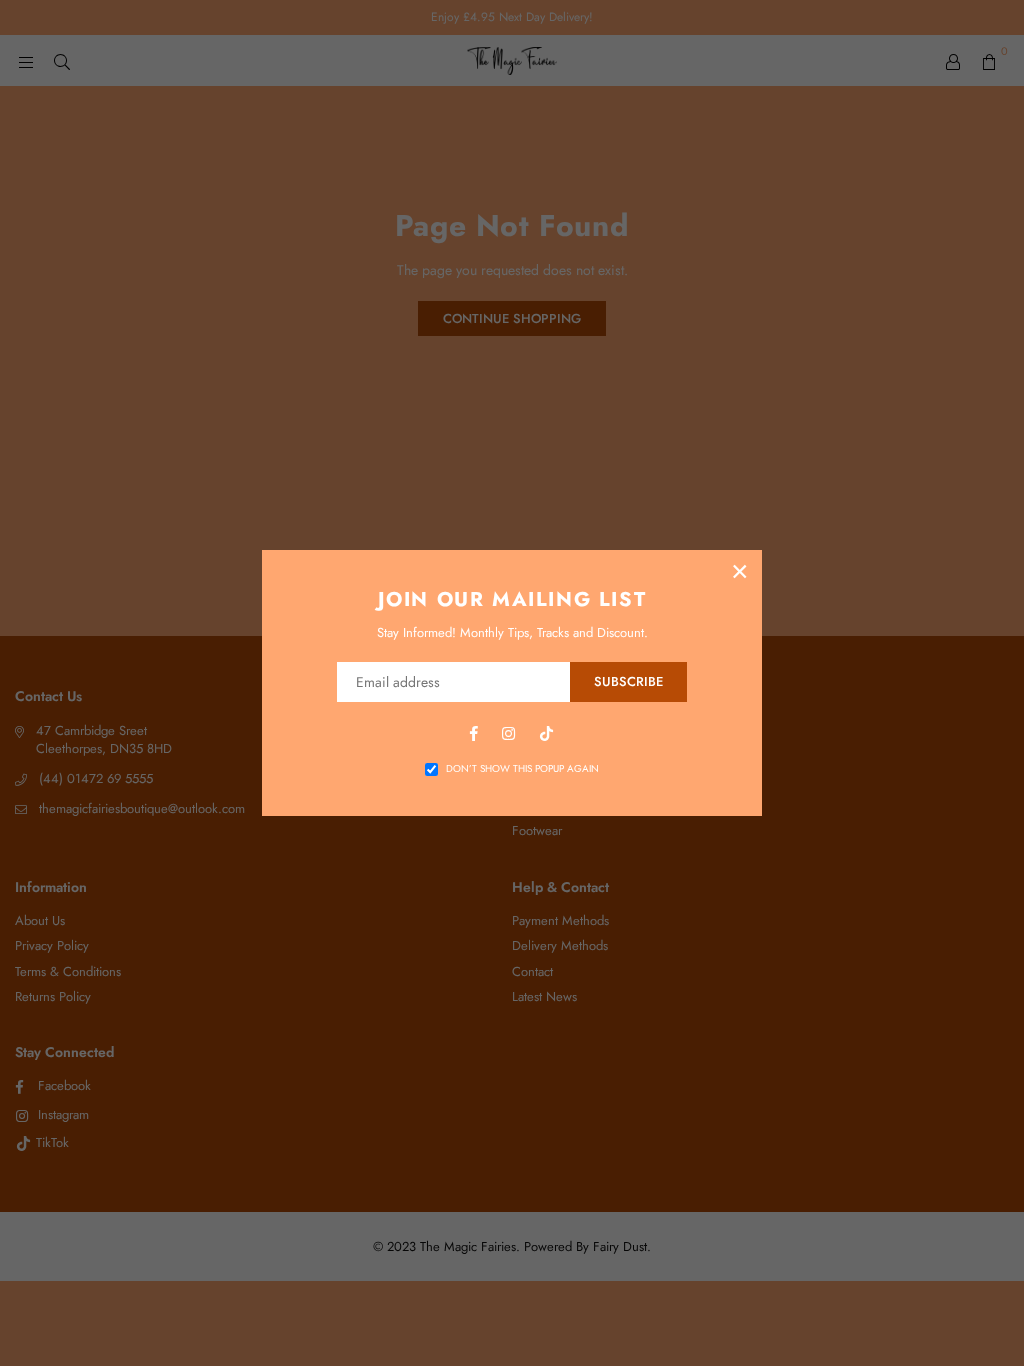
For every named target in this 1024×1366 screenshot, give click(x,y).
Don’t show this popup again (522, 769)
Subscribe (628, 681)
